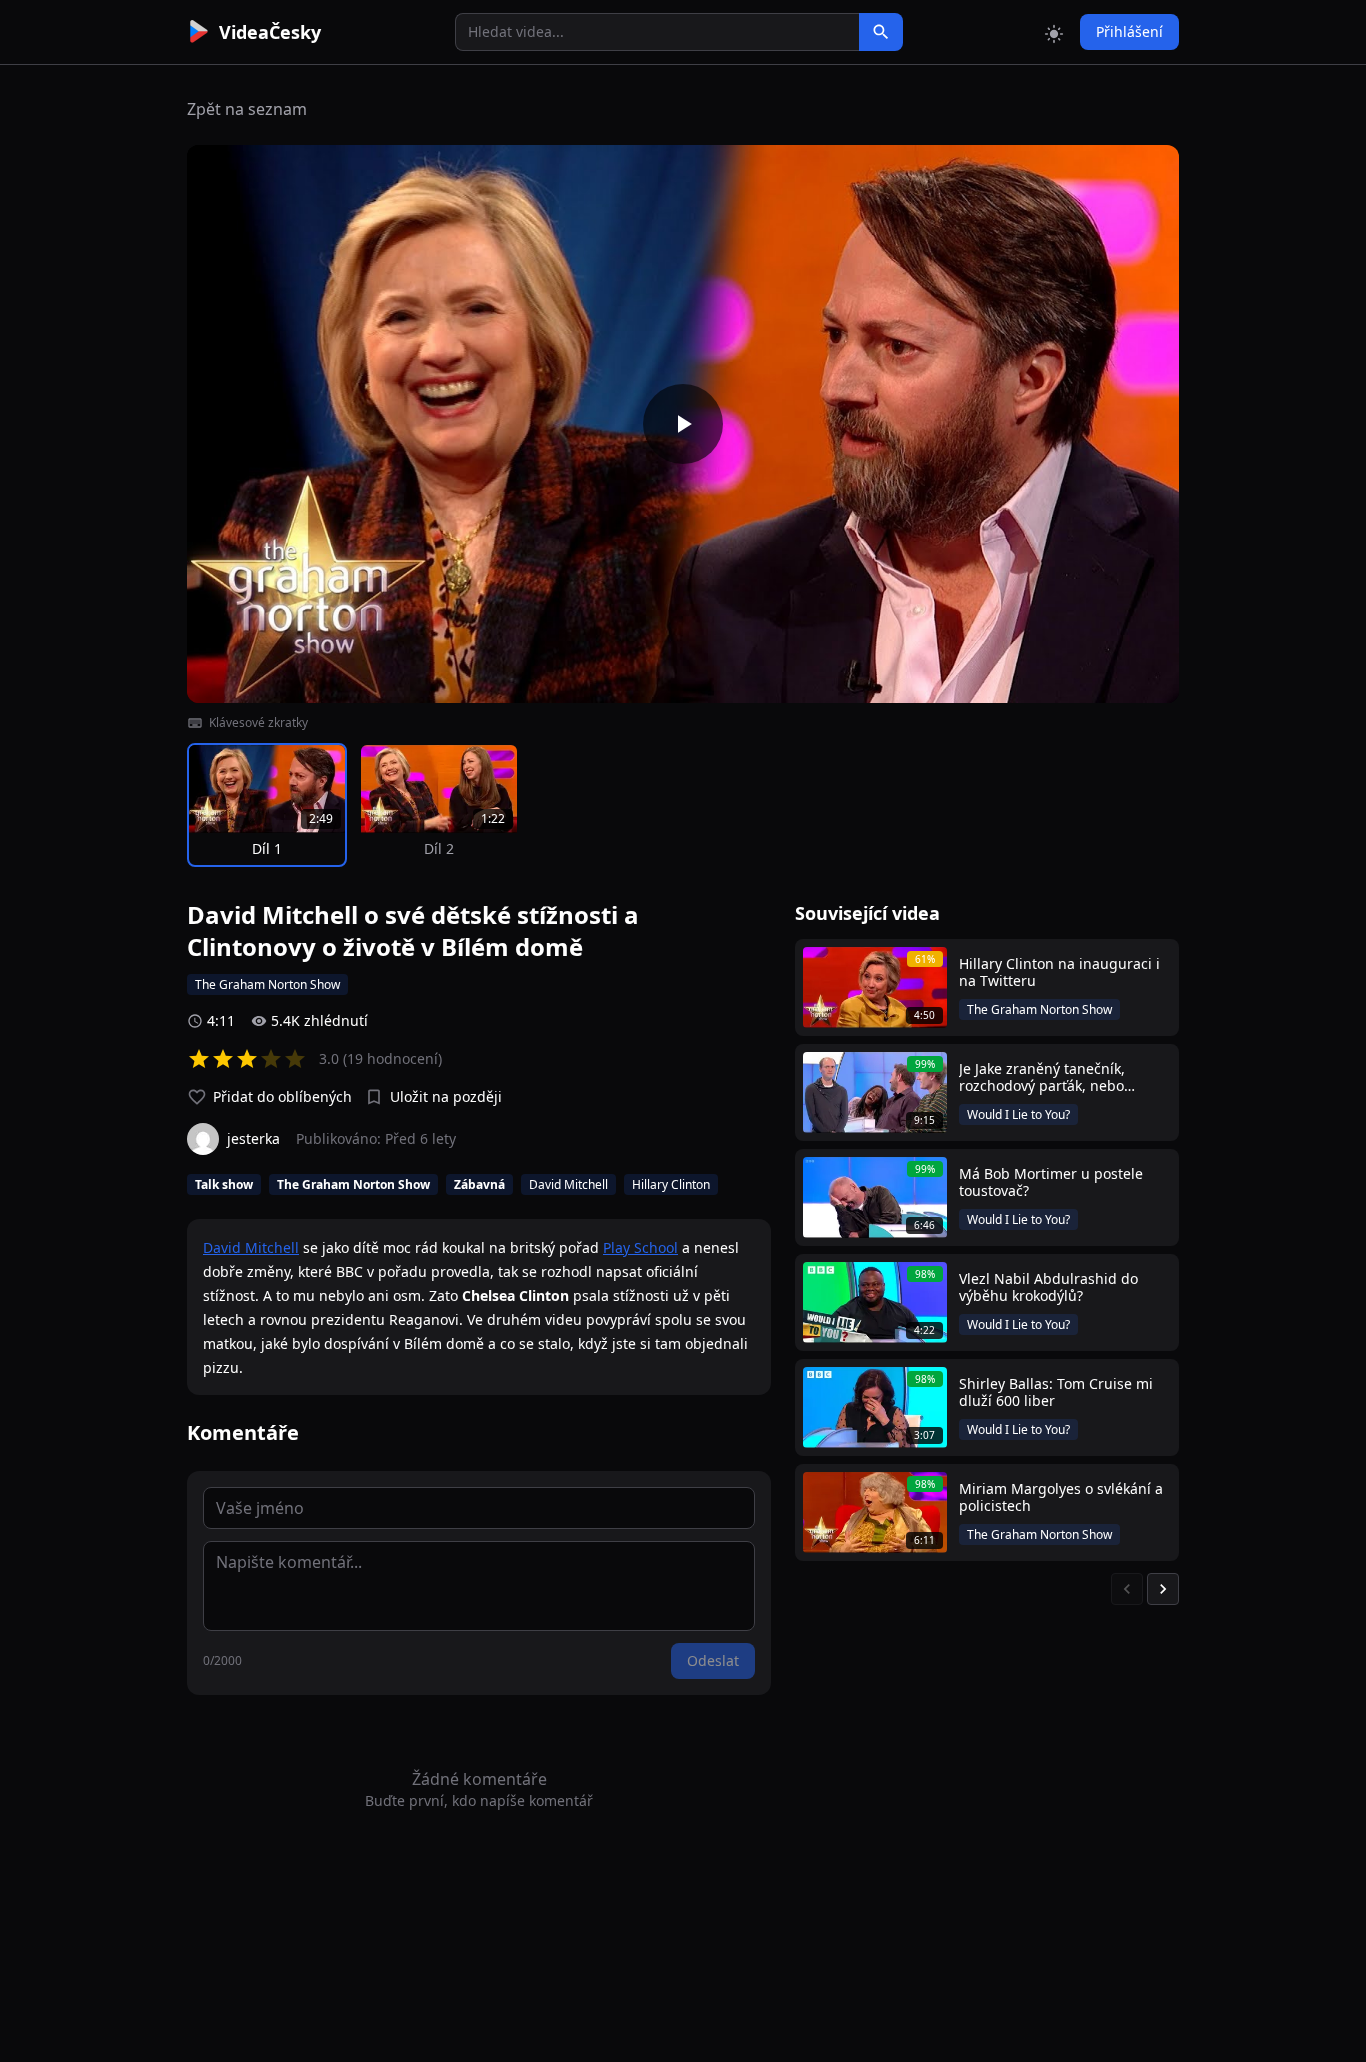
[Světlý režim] (1054, 32)
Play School (640, 1247)
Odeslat (713, 1660)
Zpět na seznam (247, 109)
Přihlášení (1129, 31)
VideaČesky (270, 32)
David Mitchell (251, 1247)
